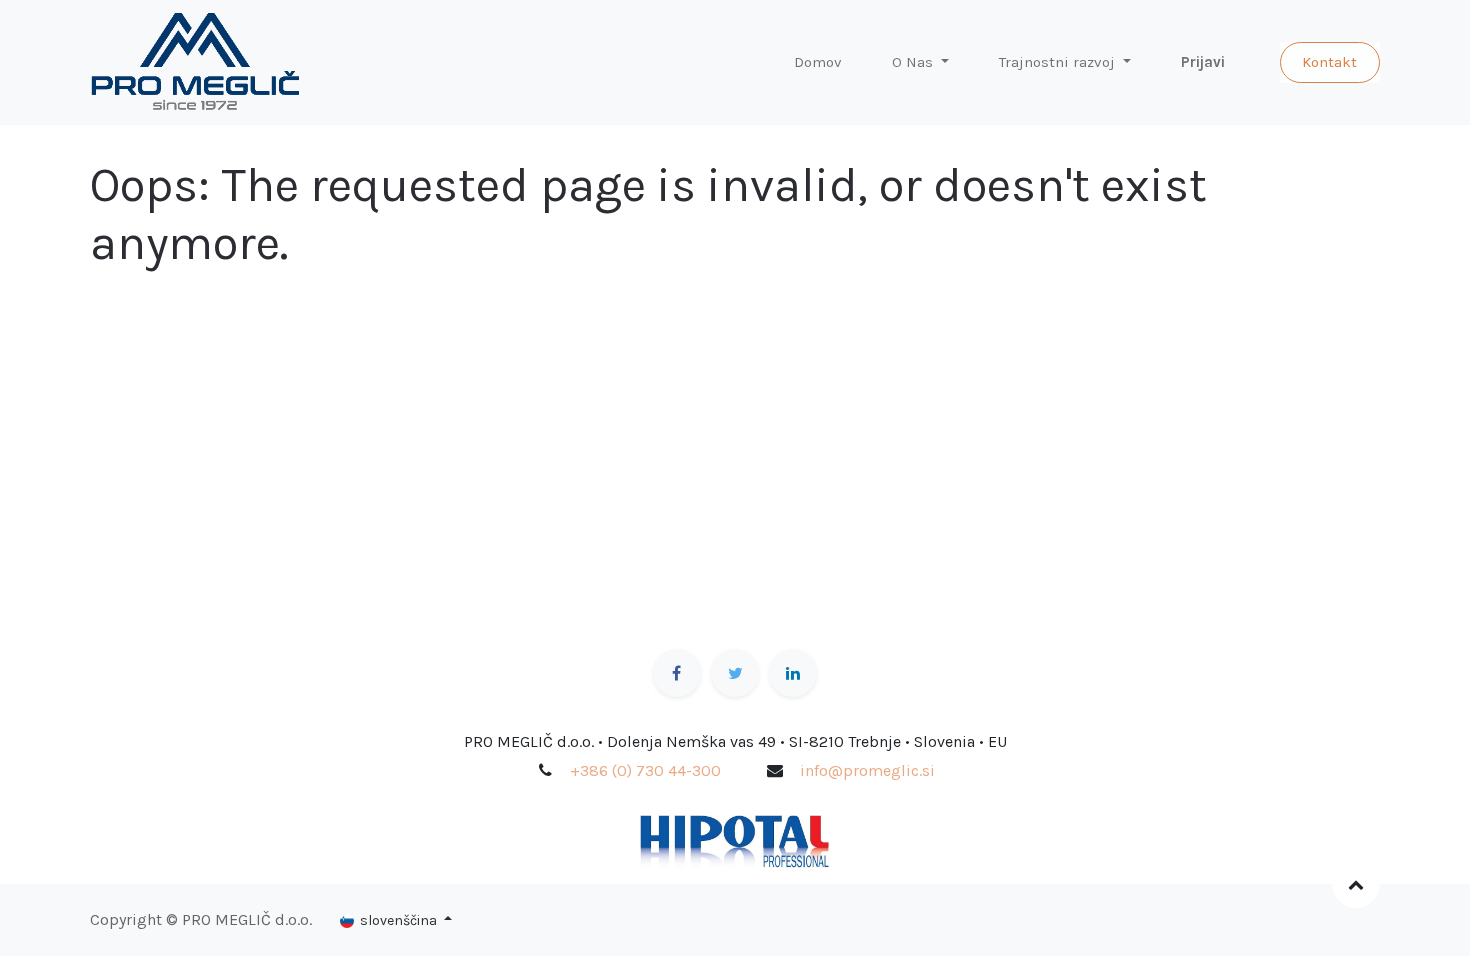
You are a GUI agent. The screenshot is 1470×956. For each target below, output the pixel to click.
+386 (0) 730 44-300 (645, 770)
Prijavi (1203, 62)
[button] (1356, 884)
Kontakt (1329, 62)
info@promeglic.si (867, 770)
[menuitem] (818, 62)
